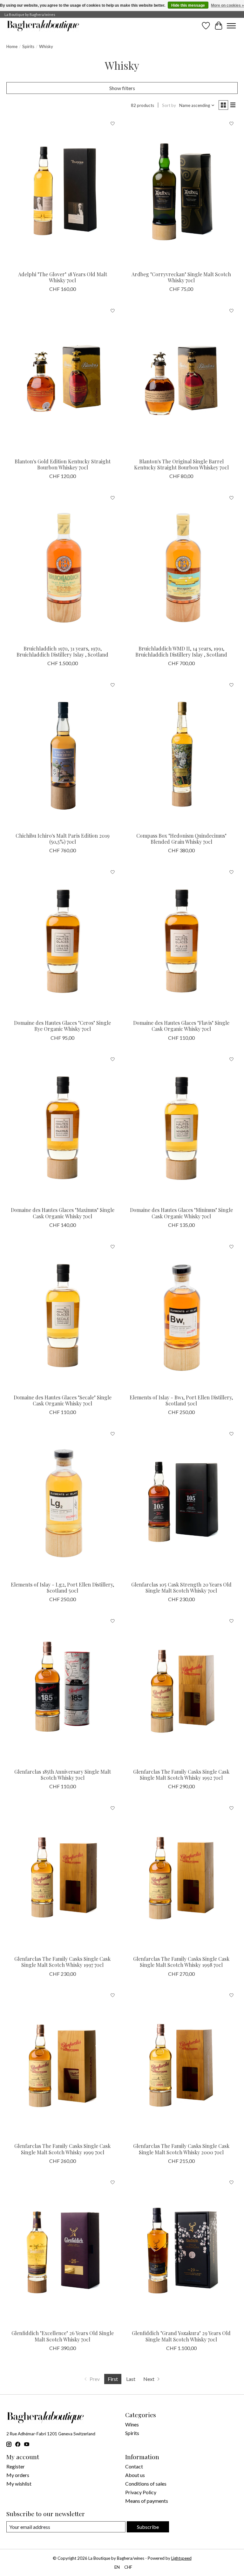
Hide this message (188, 5)
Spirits (28, 46)
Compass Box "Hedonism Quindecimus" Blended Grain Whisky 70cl (181, 839)
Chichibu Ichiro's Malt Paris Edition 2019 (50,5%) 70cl (63, 839)
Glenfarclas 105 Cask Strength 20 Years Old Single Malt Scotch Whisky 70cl (181, 1587)
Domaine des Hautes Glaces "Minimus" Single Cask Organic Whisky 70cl (181, 1213)
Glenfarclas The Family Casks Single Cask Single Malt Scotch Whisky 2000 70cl (181, 2149)
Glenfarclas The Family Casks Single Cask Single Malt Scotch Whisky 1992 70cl (181, 1775)
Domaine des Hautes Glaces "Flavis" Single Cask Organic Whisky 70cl (181, 1026)
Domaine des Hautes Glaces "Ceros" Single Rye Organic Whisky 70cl (62, 1026)
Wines (132, 2424)
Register (16, 2466)
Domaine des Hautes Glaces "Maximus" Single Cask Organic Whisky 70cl (63, 1213)
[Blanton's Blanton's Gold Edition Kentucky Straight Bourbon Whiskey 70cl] (63, 380)
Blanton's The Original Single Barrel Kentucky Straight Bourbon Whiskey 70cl (181, 464)
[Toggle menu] (231, 26)
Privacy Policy (141, 2492)
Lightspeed (181, 2558)
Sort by (169, 105)
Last (131, 2379)
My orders (18, 2475)
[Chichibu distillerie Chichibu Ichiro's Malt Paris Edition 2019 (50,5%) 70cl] (63, 754)
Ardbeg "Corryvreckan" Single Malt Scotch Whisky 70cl (181, 277)
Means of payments (147, 2501)
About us (135, 2475)
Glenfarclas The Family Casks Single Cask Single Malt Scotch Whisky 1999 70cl (62, 2149)
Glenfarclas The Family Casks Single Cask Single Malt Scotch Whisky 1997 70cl (62, 1962)
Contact (134, 2466)
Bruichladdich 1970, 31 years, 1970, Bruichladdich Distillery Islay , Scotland (62, 651)
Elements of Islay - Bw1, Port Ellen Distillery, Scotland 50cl (181, 1400)
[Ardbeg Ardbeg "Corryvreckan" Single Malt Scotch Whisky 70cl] (181, 192)
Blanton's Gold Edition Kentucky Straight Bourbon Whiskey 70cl (63, 464)
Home (12, 46)
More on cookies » (227, 5)
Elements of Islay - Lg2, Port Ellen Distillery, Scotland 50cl (62, 1587)
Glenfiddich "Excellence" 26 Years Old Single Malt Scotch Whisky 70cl (63, 2336)
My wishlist (19, 2484)
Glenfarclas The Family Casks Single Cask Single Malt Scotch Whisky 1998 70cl (181, 1962)
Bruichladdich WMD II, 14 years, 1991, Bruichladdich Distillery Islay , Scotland (181, 651)
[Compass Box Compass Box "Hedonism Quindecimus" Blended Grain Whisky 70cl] (181, 754)
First (113, 2379)
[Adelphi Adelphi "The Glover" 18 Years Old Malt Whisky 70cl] (63, 192)
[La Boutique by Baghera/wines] (43, 26)
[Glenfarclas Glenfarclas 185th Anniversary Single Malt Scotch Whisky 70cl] (63, 1690)
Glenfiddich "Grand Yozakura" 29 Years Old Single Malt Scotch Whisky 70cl (181, 2336)
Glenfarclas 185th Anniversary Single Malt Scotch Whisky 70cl (63, 1775)
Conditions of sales (146, 2484)
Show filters (122, 88)
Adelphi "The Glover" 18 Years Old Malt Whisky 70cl (63, 277)
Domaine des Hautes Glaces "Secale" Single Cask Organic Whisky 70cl (63, 1400)
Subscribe (148, 2527)
